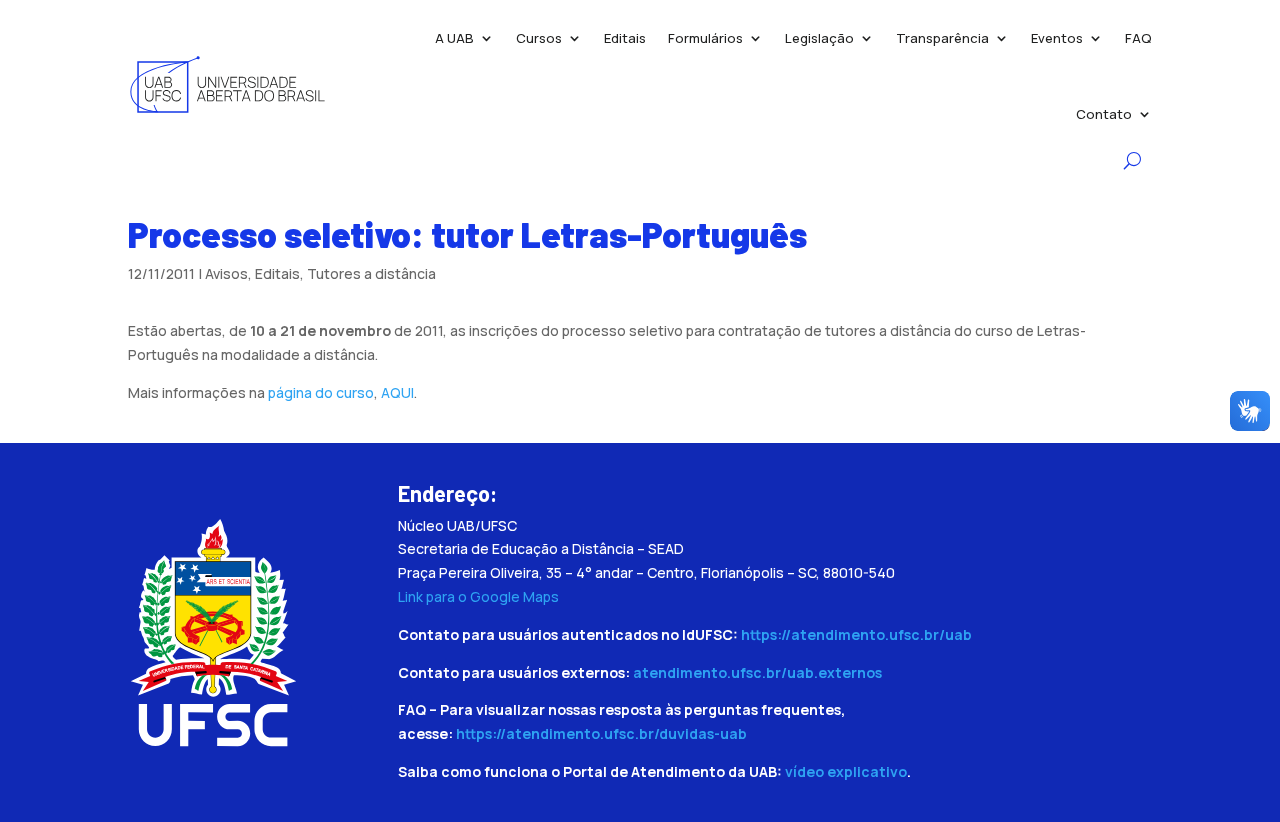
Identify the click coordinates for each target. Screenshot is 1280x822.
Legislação (819, 38)
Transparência (942, 38)
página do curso (321, 392)
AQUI (397, 392)
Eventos (1057, 38)
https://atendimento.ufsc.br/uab (856, 634)
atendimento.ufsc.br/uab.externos (757, 672)
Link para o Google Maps (478, 596)
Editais (625, 38)
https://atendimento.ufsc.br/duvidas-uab (601, 733)
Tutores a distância (371, 273)
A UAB (454, 38)
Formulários (705, 38)
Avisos (226, 273)
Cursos (539, 38)
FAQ (1138, 38)
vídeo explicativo (846, 771)
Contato (1104, 114)
